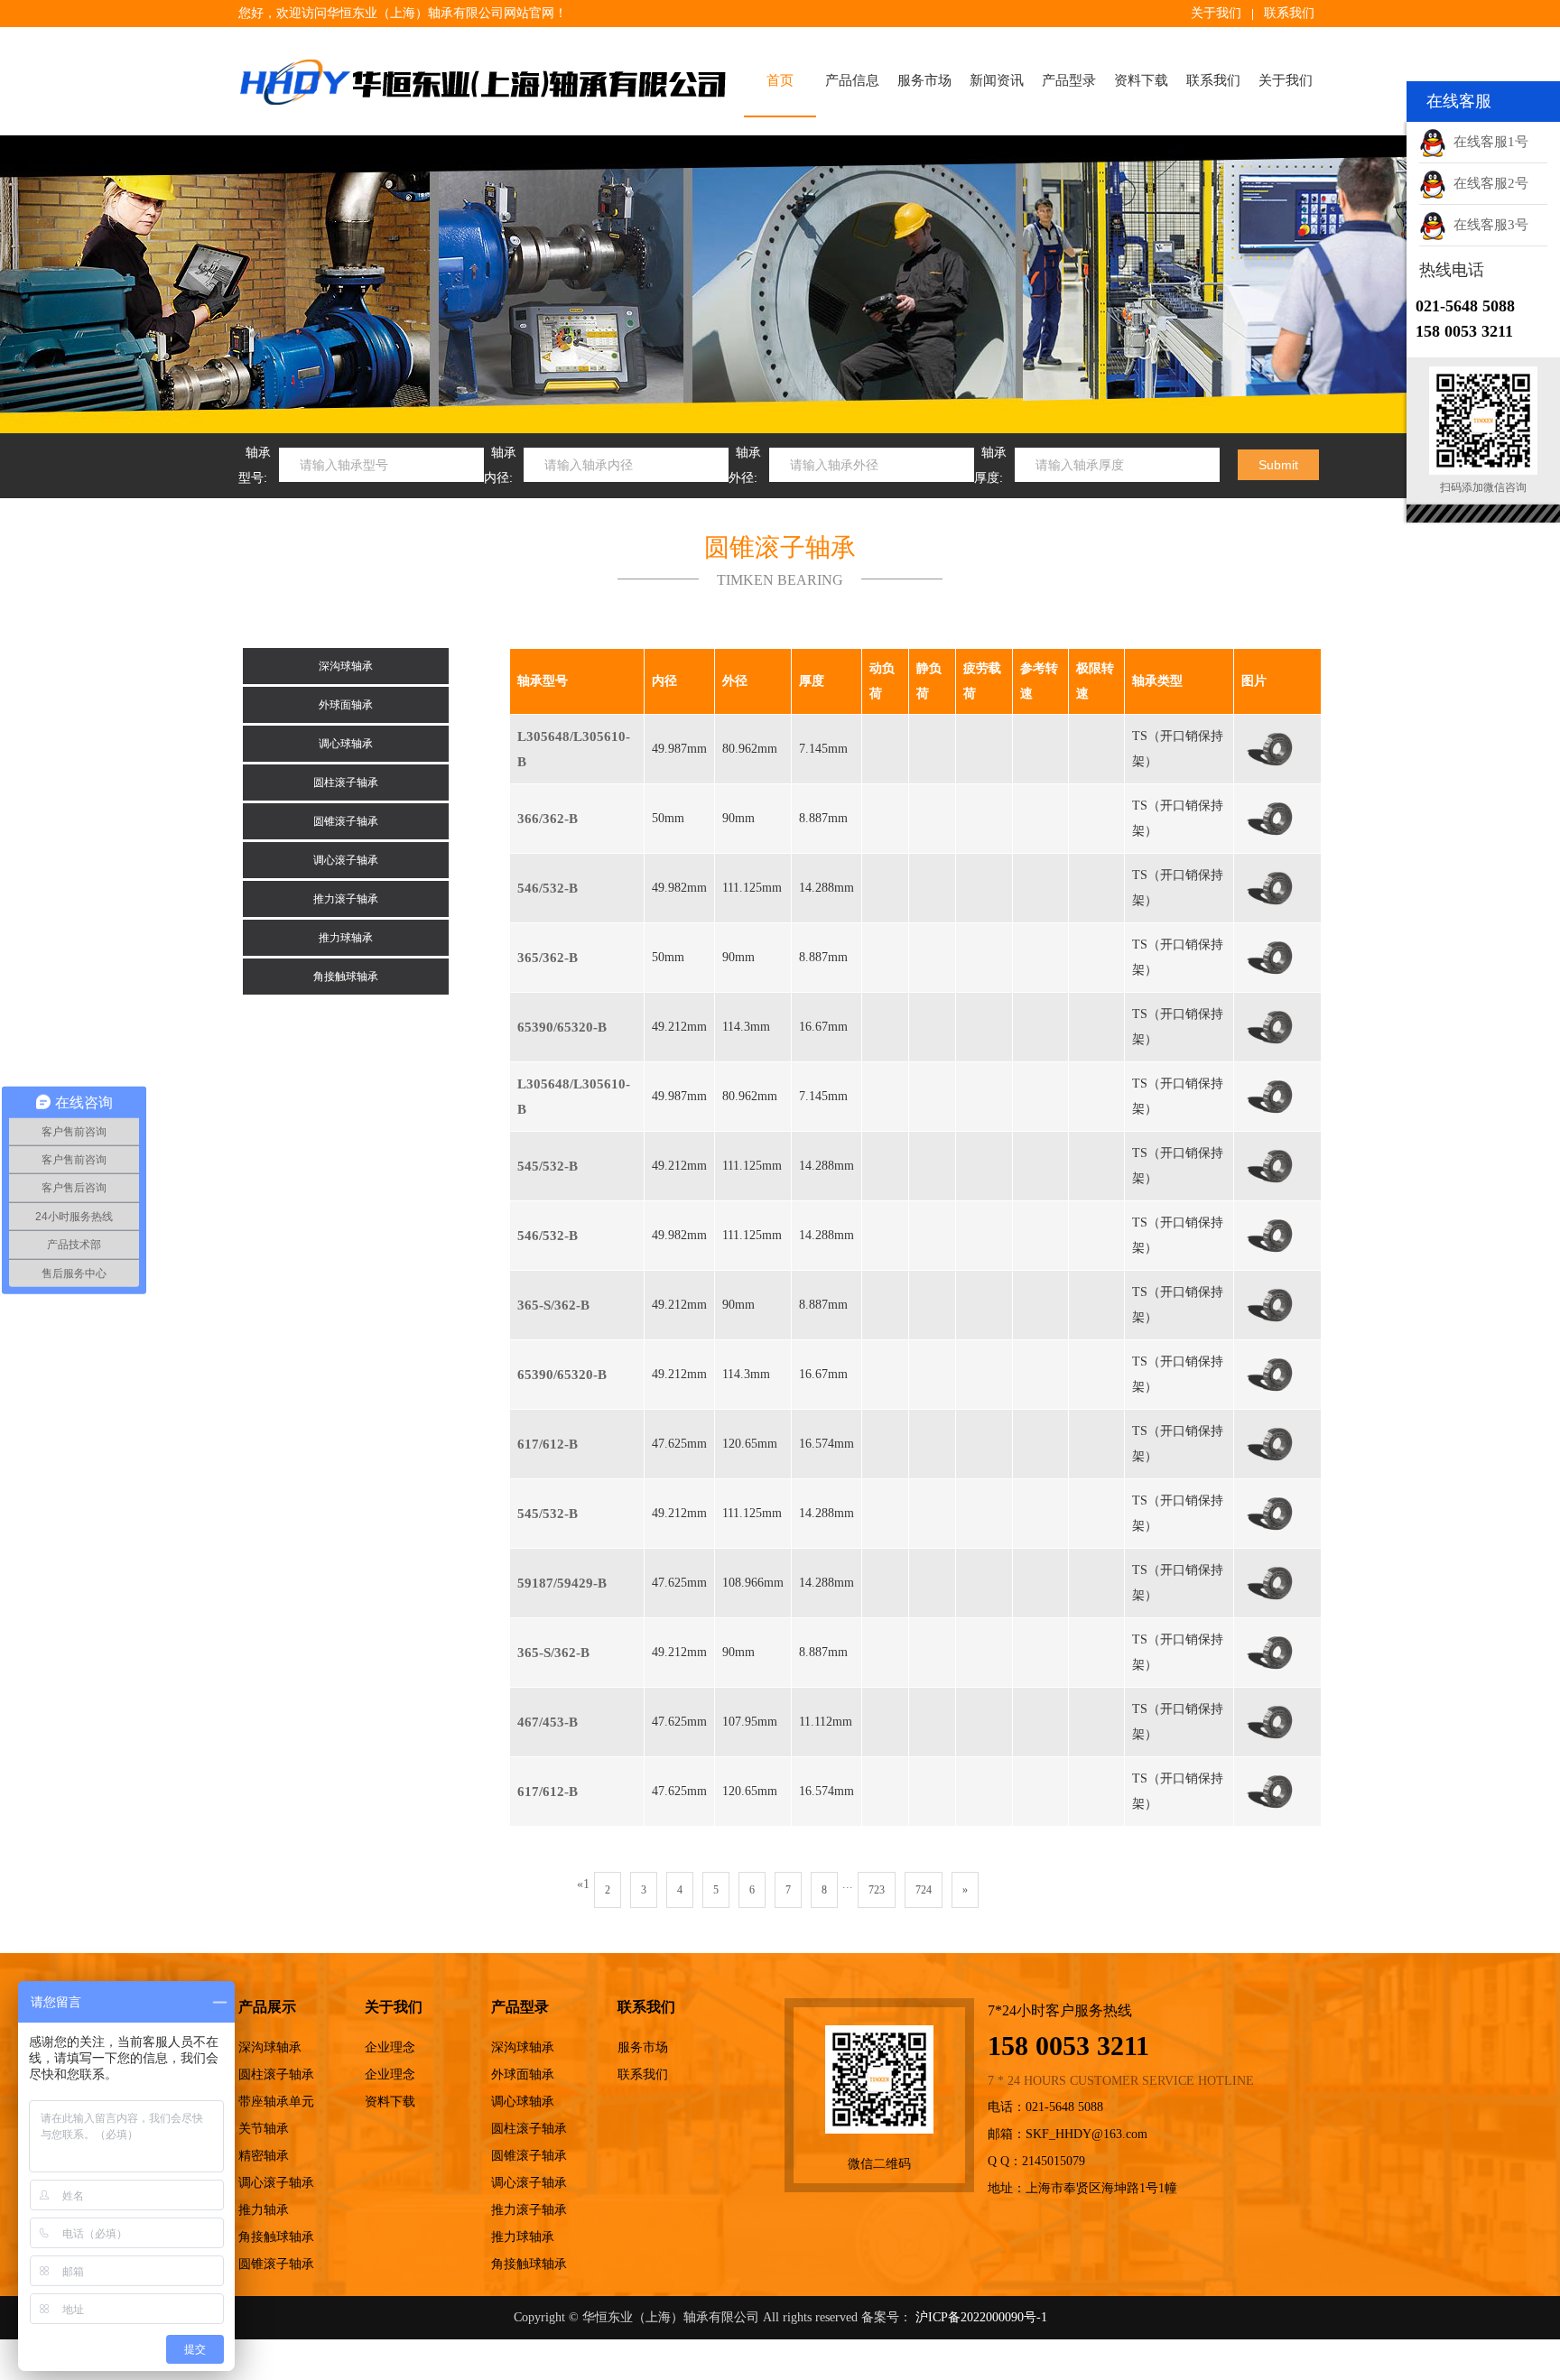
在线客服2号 (1487, 183)
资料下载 (1141, 80)
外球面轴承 (346, 705)
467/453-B (548, 1722)
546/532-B (548, 888)
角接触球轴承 (346, 977)
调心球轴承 (346, 744)
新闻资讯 (997, 80)
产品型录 (1069, 80)
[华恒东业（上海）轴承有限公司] (482, 81)
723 (877, 1890)
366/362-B (548, 819)
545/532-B (548, 1166)
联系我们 (1289, 13)
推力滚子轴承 (346, 899)
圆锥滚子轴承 (346, 821)
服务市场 (924, 80)
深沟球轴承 (346, 666)
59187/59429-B (562, 1583)
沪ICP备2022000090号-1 (981, 2317)
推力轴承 (264, 2210)
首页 (780, 80)
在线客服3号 (1487, 225)
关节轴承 (264, 2129)
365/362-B (548, 958)
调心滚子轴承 (346, 860)
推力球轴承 (346, 938)
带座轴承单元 (276, 2102)
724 (924, 1890)
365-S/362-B (553, 1305)
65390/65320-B (562, 1027)
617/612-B (548, 1444)
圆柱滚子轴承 (346, 783)
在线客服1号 (1487, 142)
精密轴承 (264, 2156)
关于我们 (1216, 13)
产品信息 (852, 80)
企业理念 (390, 2047)
